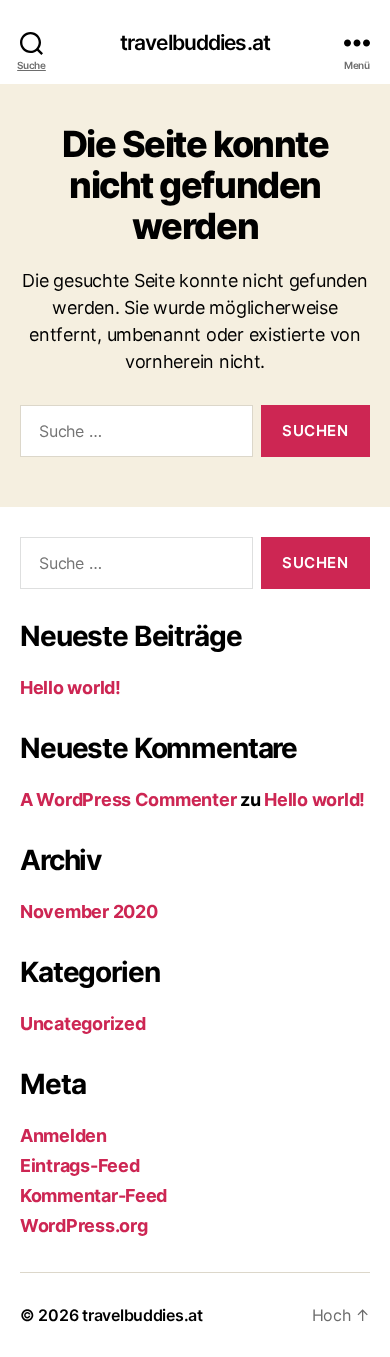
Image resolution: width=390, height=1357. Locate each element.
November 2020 (89, 911)
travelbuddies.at (195, 42)
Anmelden (63, 1135)
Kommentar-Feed (93, 1195)
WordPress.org (84, 1225)
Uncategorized (83, 1023)
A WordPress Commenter (128, 799)
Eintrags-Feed (80, 1165)
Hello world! (70, 687)
